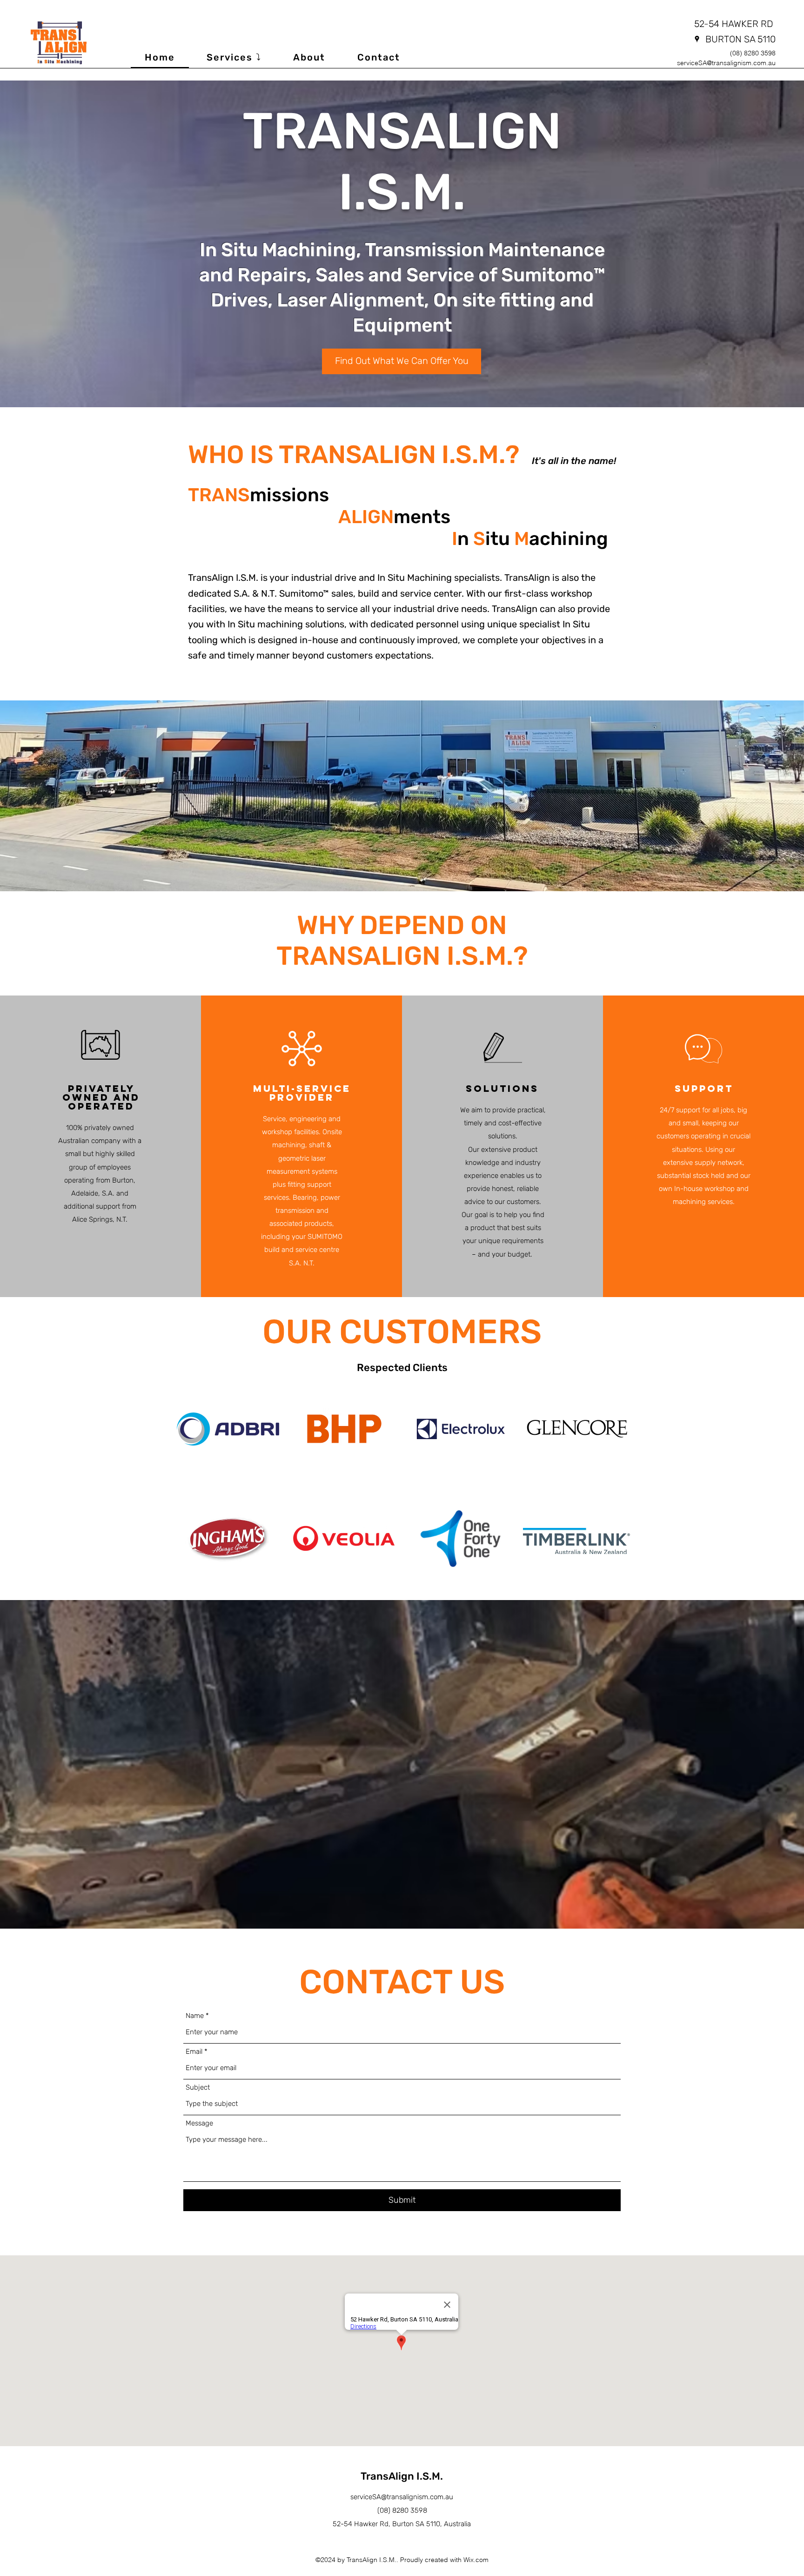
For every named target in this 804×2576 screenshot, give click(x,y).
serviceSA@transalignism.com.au (726, 63)
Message (199, 2123)
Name (195, 2016)
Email (194, 2052)
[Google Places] (697, 39)
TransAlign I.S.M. (402, 2476)
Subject (198, 2088)
